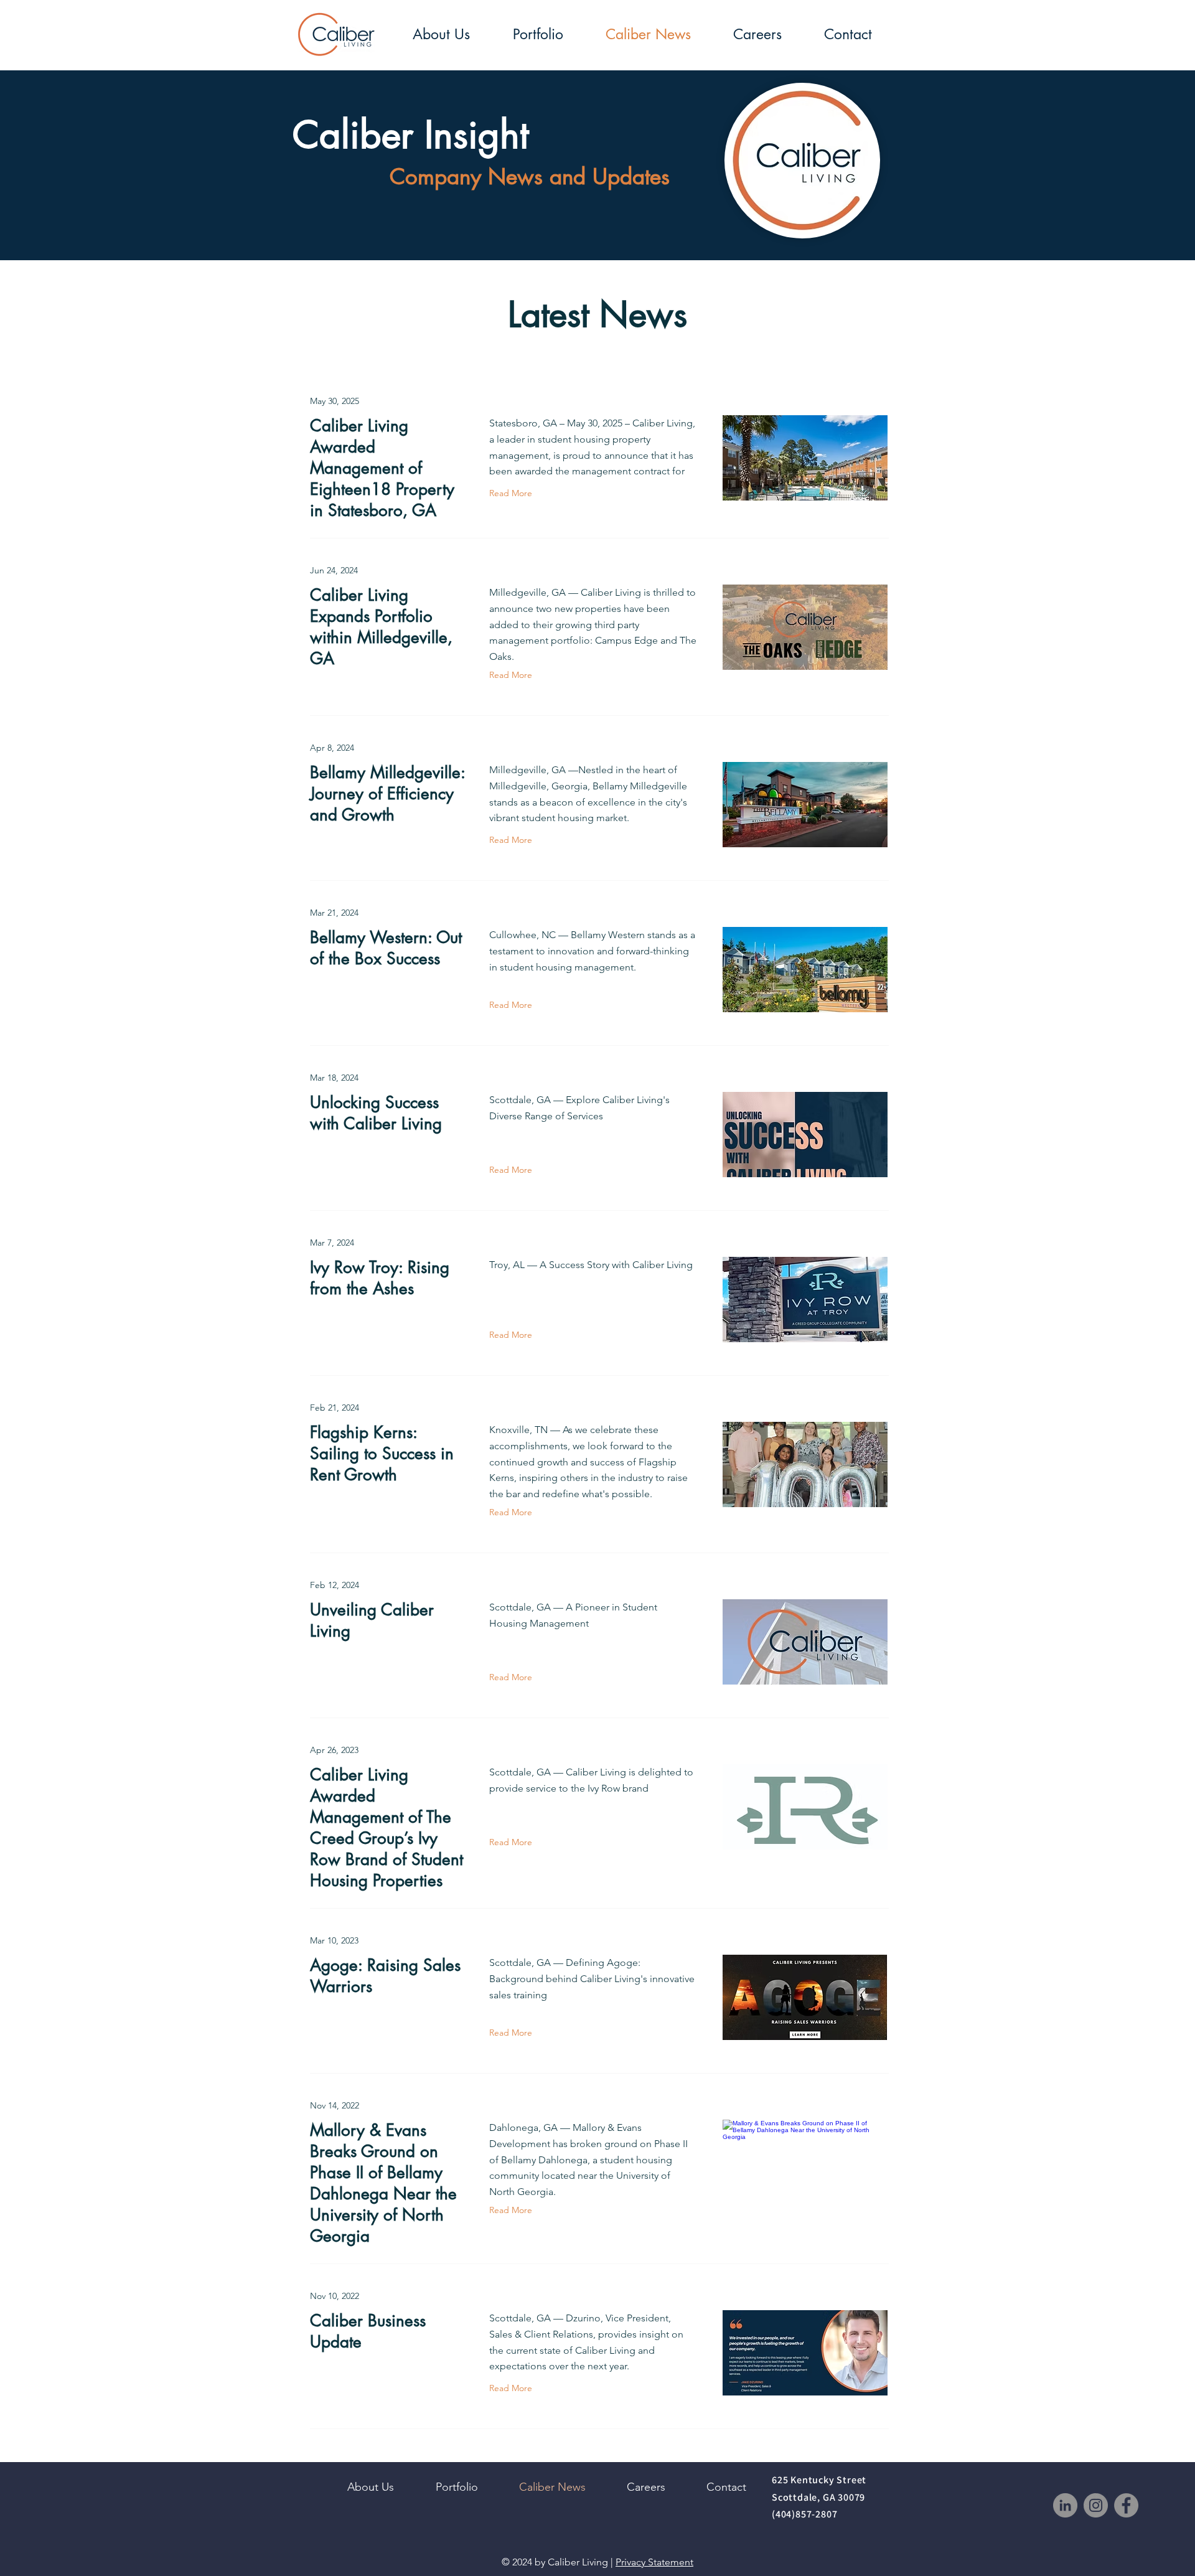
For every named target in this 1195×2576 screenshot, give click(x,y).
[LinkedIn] (1065, 2505)
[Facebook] (1126, 2505)
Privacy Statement (654, 2562)
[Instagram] (1096, 2505)
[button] (441, 35)
